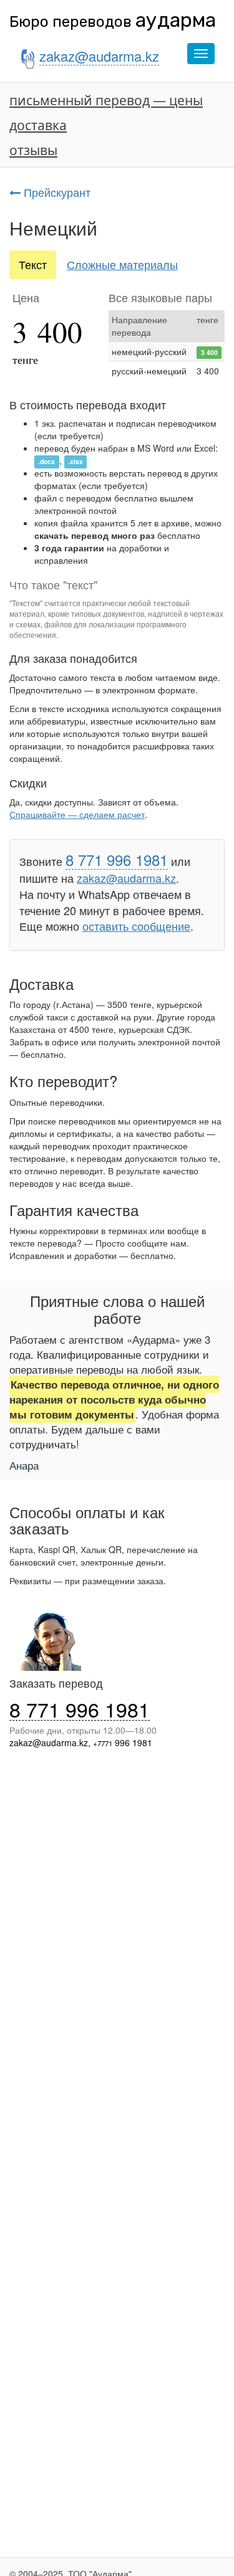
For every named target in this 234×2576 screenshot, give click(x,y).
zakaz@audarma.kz (126, 878)
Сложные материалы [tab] (122, 264)
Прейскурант (56, 192)
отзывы (33, 150)
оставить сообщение (136, 926)
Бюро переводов (113, 22)
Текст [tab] (33, 264)
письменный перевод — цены (106, 100)
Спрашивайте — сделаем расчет (77, 814)
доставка (38, 125)
